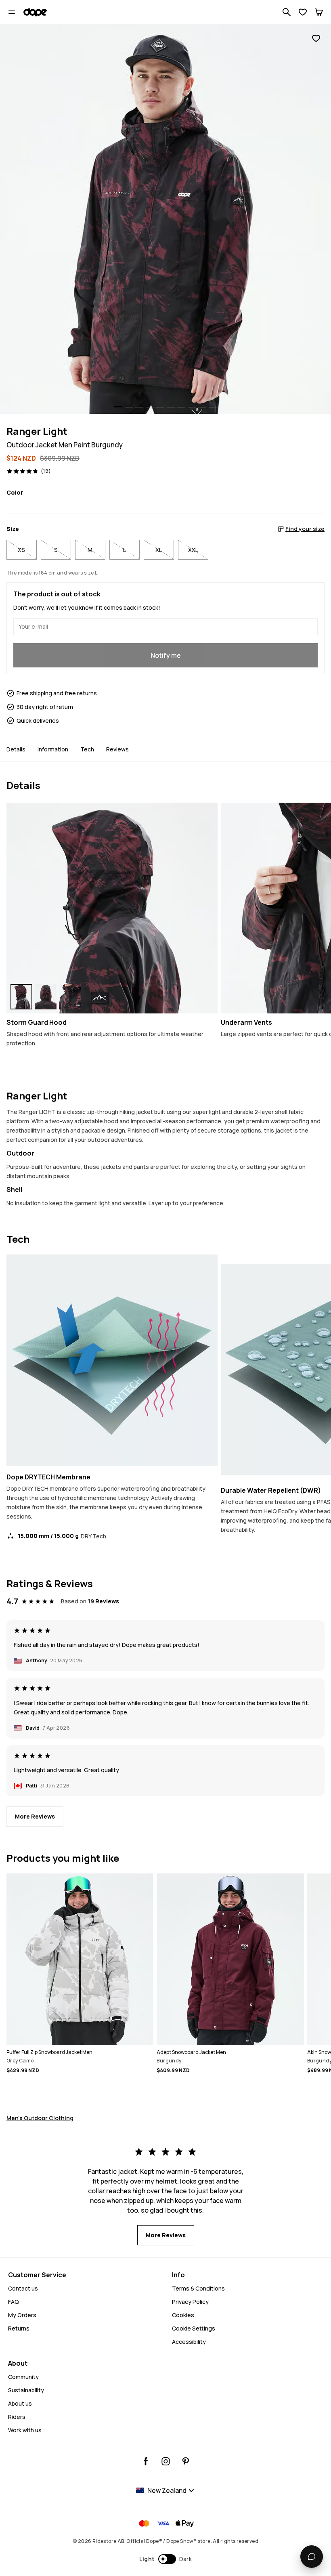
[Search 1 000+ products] (287, 12)
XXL (193, 550)
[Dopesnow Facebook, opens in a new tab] (146, 2461)
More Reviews (35, 1816)
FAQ (14, 2302)
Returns (19, 2328)
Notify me (166, 655)
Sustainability (26, 2390)
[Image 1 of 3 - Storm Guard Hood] (112, 908)
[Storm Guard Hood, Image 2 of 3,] (46, 997)
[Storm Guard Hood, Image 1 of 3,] (21, 997)
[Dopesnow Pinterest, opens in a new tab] (185, 2461)
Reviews (117, 749)
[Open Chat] (312, 2557)
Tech (87, 749)
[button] (166, 2559)
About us (20, 2403)
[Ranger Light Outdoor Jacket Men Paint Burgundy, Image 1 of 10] (165, 219)
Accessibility (189, 2342)
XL (159, 550)
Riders (17, 2417)
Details (16, 749)
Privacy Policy (190, 2302)
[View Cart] (319, 12)
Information (53, 749)
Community (23, 2377)
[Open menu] (12, 12)
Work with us (25, 2430)
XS (21, 550)
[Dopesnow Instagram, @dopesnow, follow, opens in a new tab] (166, 2461)
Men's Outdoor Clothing (40, 2118)
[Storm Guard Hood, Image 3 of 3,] (70, 997)
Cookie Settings (194, 2328)
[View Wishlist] (303, 12)
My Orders (22, 2315)
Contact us (23, 2288)
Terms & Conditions (198, 2288)
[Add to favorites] (316, 39)
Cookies (183, 2315)
